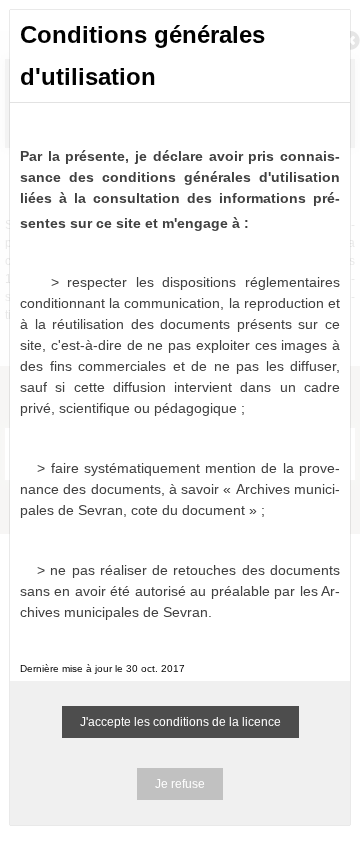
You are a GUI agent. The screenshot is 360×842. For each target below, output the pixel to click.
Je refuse (180, 784)
